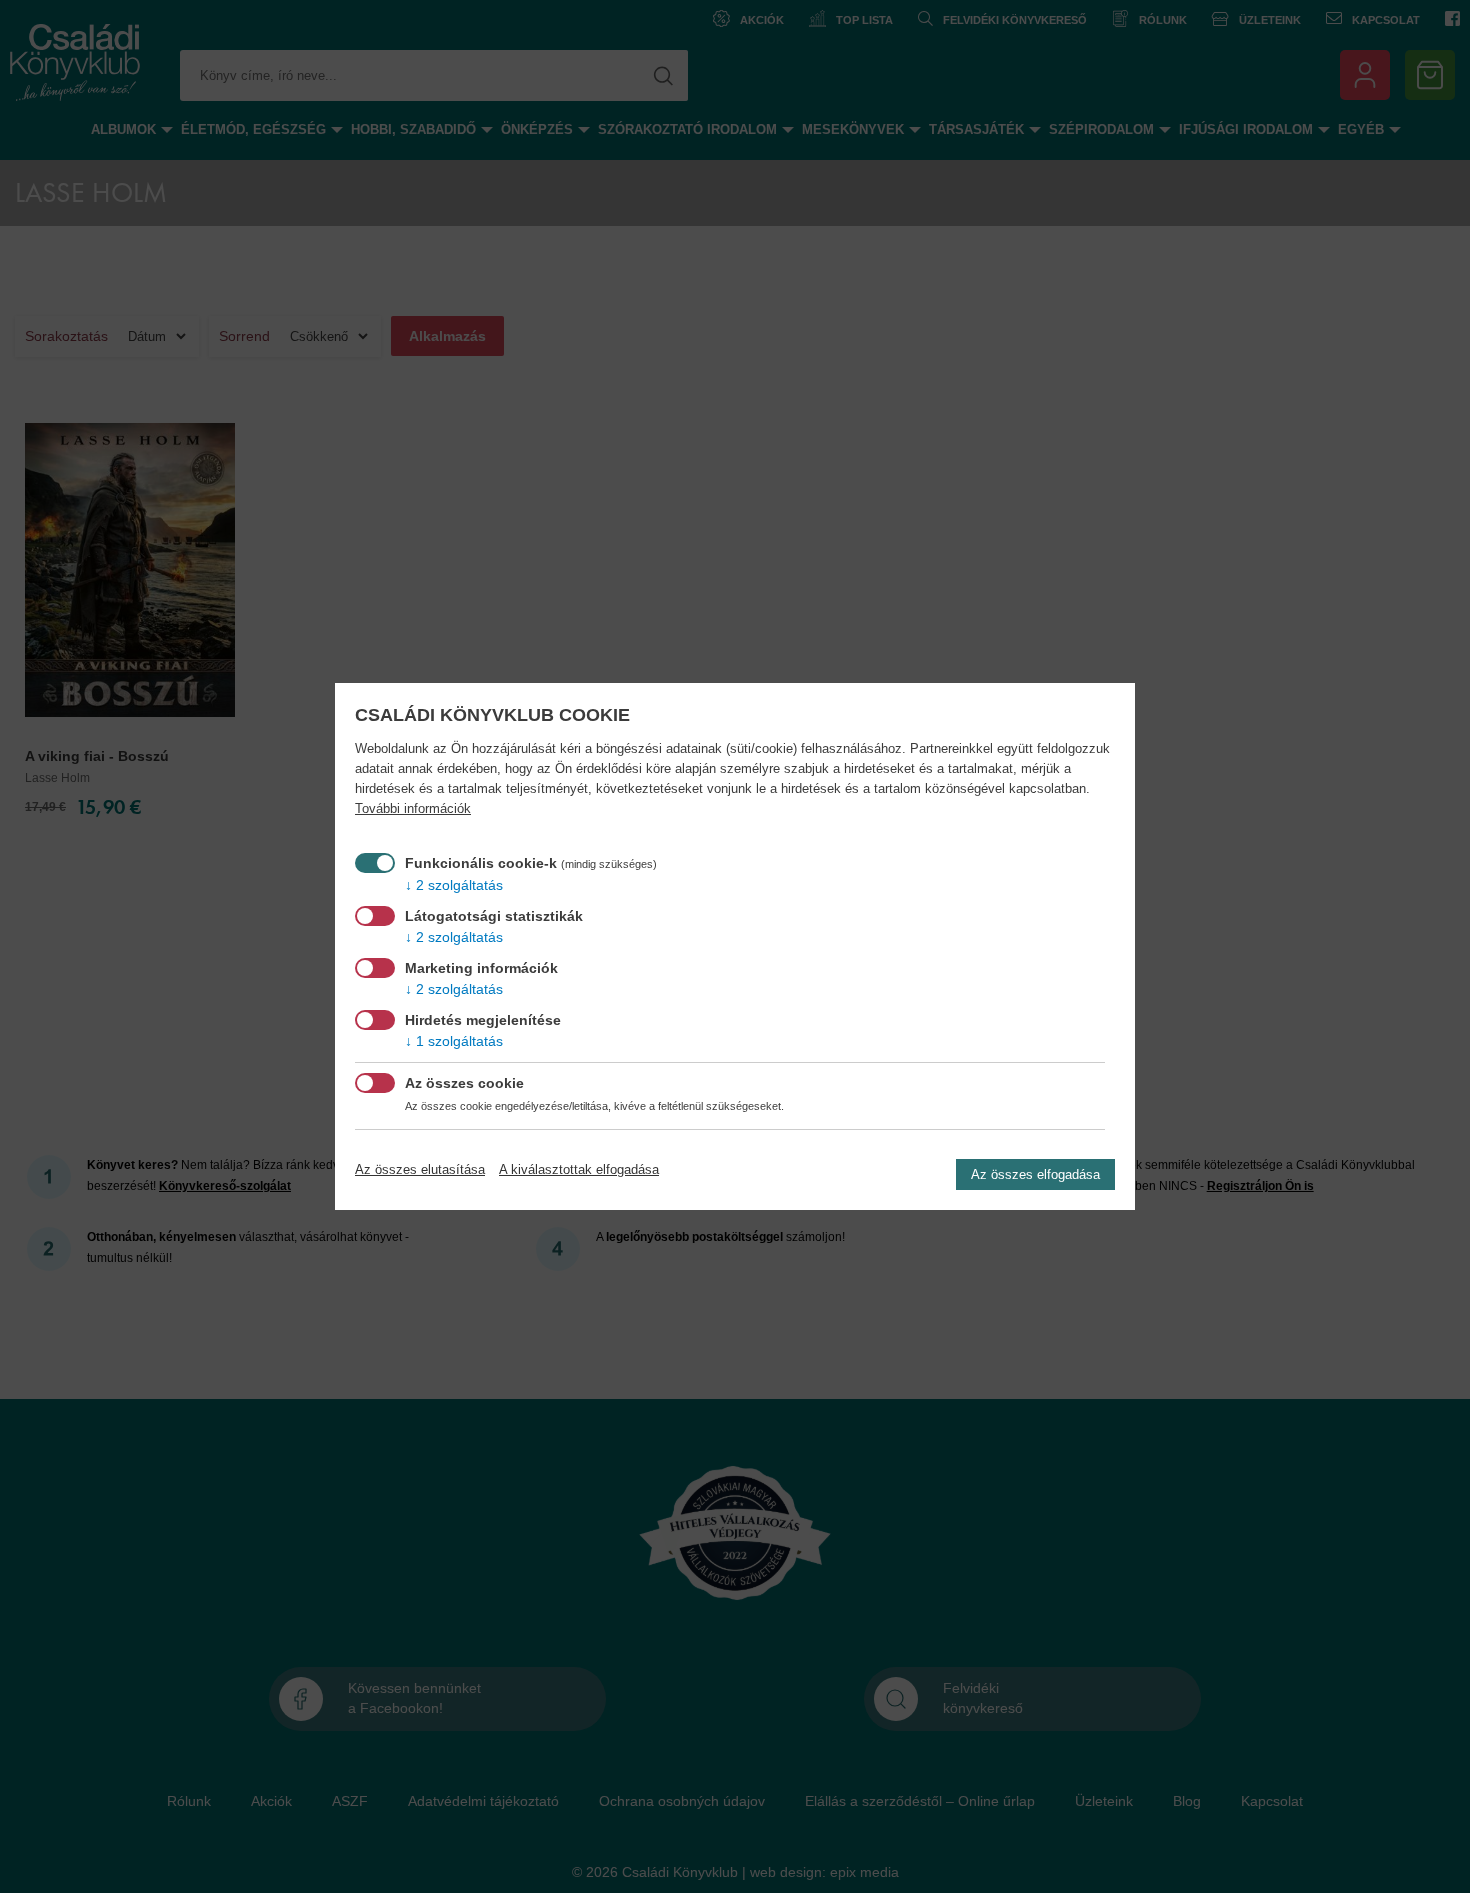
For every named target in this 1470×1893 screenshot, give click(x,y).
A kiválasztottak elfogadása (579, 1169)
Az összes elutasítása (420, 1169)
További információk (413, 809)
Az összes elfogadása (1035, 1174)
